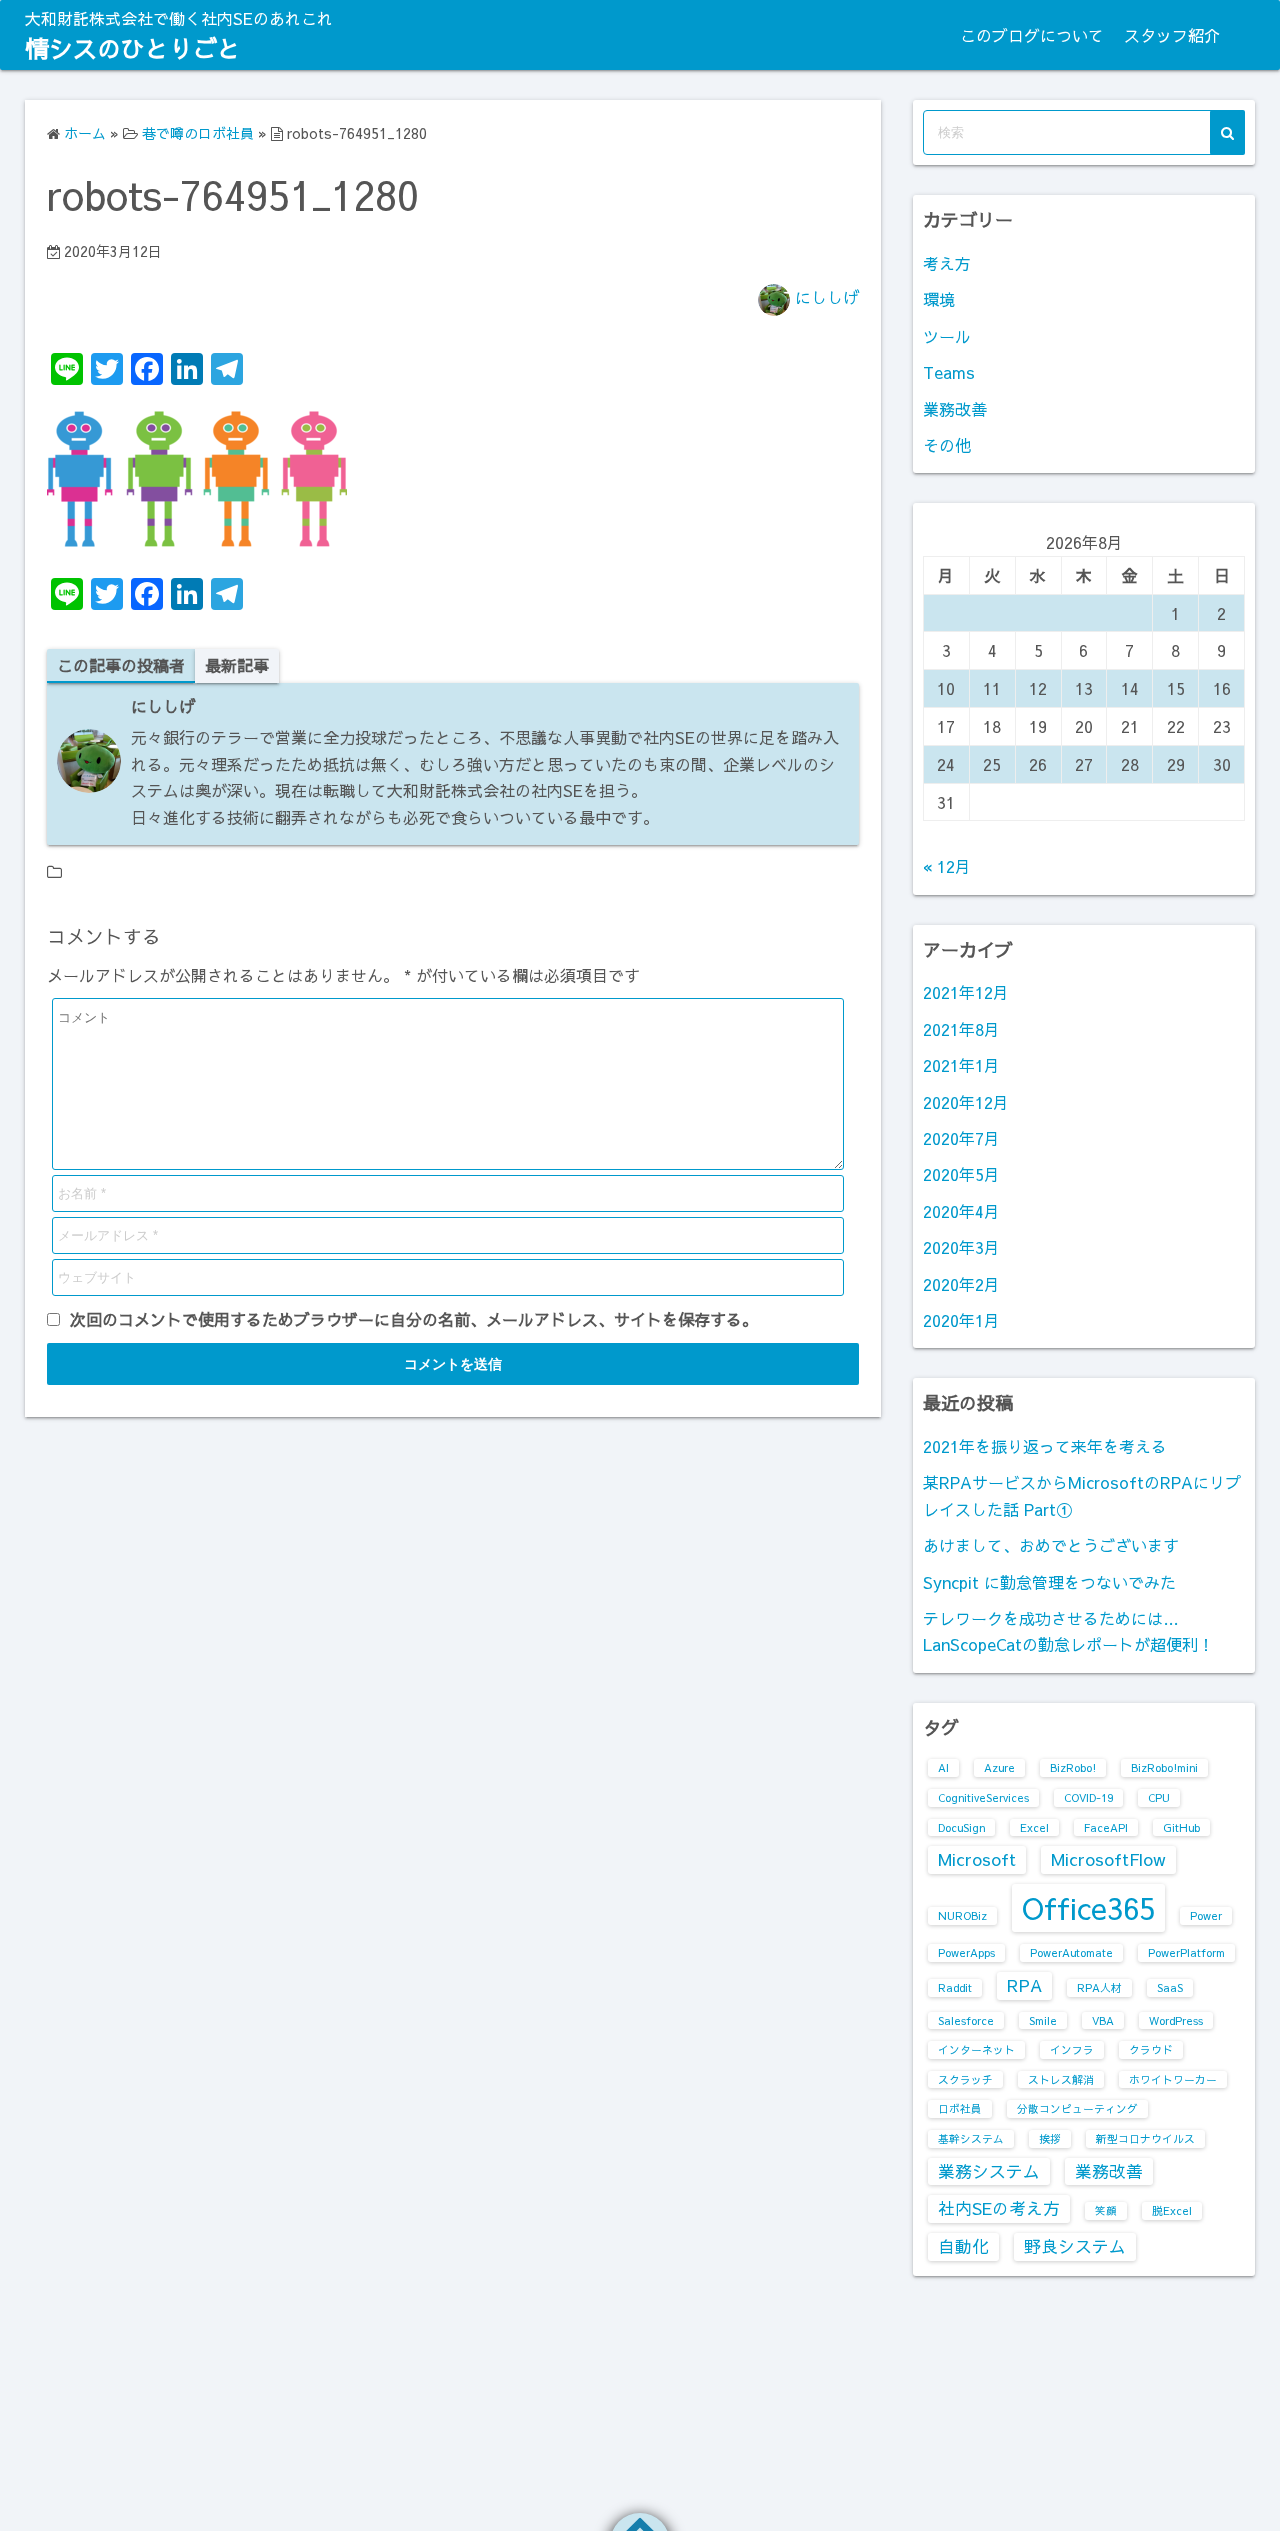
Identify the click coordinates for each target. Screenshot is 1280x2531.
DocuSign (961, 1827)
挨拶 (1050, 2138)
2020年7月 (961, 1138)
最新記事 (237, 665)
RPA (1024, 1985)
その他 (947, 445)
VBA (1103, 2020)
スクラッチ (965, 2079)
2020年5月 (961, 1174)
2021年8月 (961, 1029)
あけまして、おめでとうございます (1051, 1545)
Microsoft (977, 1859)
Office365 (1088, 1907)
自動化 (963, 2246)
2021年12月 (966, 992)
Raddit (955, 1987)
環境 (939, 299)
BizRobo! (1073, 1767)
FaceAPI (1106, 1827)
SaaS (1170, 1987)
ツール (947, 336)
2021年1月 (961, 1065)
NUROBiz (962, 1915)
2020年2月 (961, 1284)
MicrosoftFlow (1108, 1859)
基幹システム (971, 2138)
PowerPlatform (1186, 1952)
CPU (1159, 1797)
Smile (1043, 2020)
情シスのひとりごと (133, 48)
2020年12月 (966, 1102)
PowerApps (966, 1952)
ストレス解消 (1061, 2079)
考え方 (947, 263)
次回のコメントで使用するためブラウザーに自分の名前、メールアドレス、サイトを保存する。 (414, 1319)
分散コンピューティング (1077, 2108)
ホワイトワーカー (1173, 2079)
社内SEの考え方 (999, 2208)
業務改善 (955, 409)
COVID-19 (1088, 1797)
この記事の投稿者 (121, 665)
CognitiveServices (983, 1797)
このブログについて (1032, 35)
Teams (949, 372)
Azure (999, 1767)
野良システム (1075, 2246)
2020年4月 (961, 1211)
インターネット (976, 2049)
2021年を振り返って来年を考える (1045, 1446)
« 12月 (947, 866)
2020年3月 (961, 1247)
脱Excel (1172, 2210)
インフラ (1072, 2049)
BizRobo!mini (1164, 1767)
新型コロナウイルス (1145, 2138)
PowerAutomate (1071, 1952)
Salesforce (966, 2020)
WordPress (1176, 2020)
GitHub (1181, 1827)
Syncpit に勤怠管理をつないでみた (1049, 1582)
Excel (1034, 1827)
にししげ (827, 297)
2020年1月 (961, 1320)
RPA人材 (1099, 1987)
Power (1206, 1915)
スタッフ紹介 (1172, 35)
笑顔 (1106, 2210)
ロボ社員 (960, 2108)
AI (943, 1767)
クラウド (1151, 2049)
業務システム (989, 2171)
